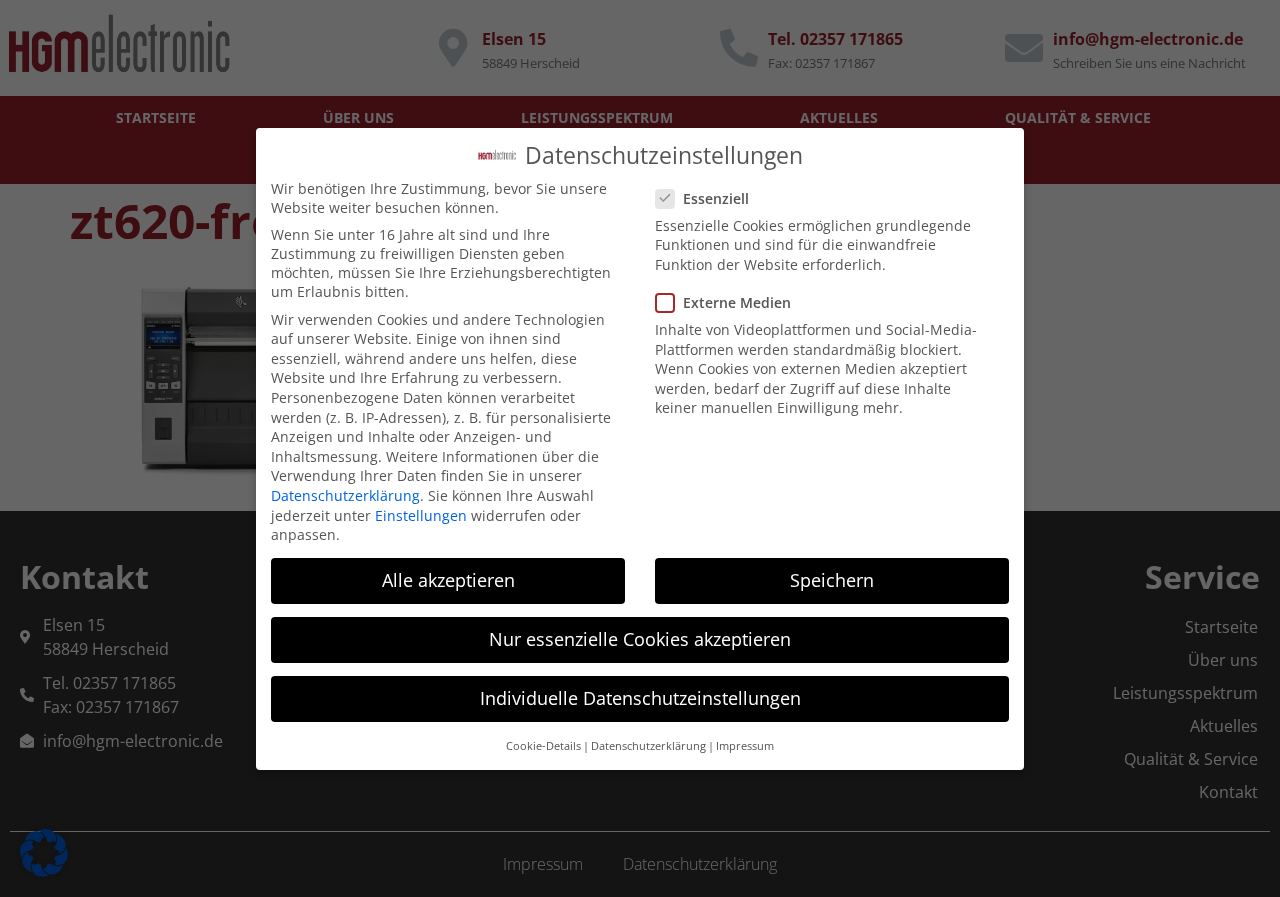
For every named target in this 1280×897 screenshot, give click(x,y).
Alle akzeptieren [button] (448, 580)
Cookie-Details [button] (543, 745)
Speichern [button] (832, 580)
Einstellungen (421, 514)
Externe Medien (737, 301)
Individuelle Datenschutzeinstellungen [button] (640, 698)
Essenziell (716, 197)
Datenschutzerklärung (345, 494)
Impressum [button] (745, 745)
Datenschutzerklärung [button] (648, 745)
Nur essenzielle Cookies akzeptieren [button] (640, 639)
